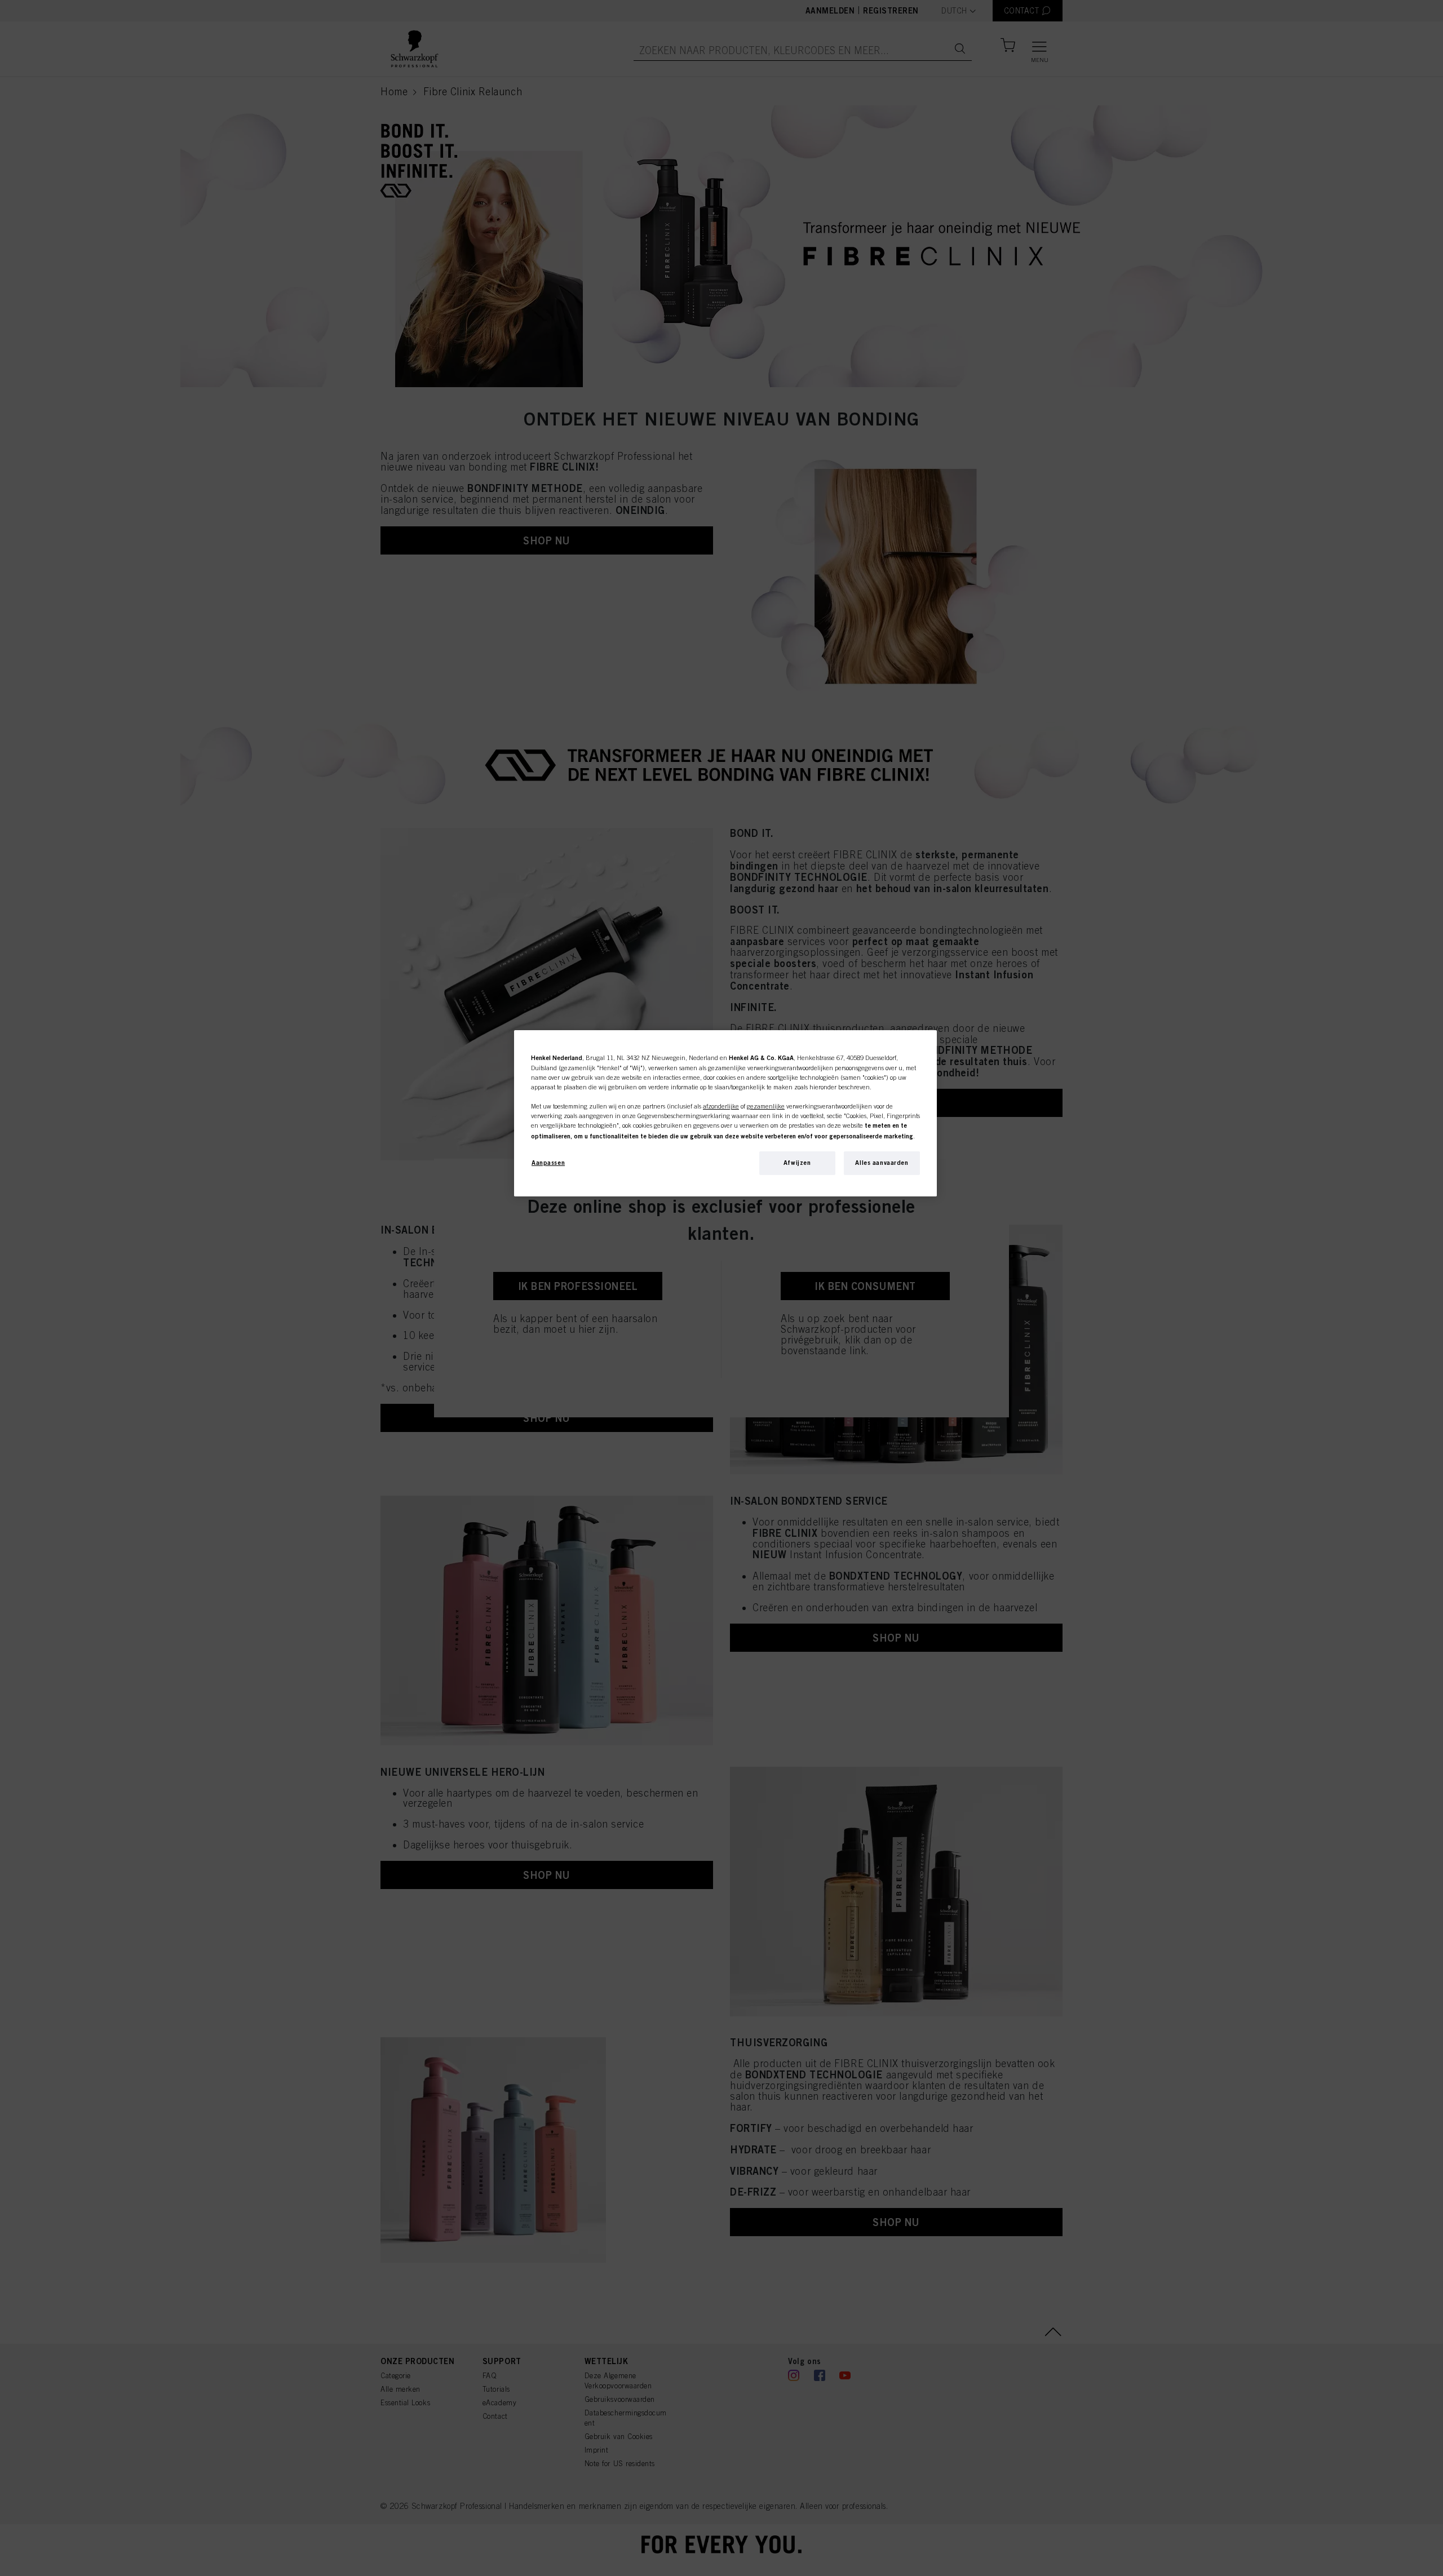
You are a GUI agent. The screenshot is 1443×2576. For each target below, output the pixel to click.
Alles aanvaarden (882, 1163)
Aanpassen (548, 1163)
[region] (725, 1113)
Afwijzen (797, 1163)
